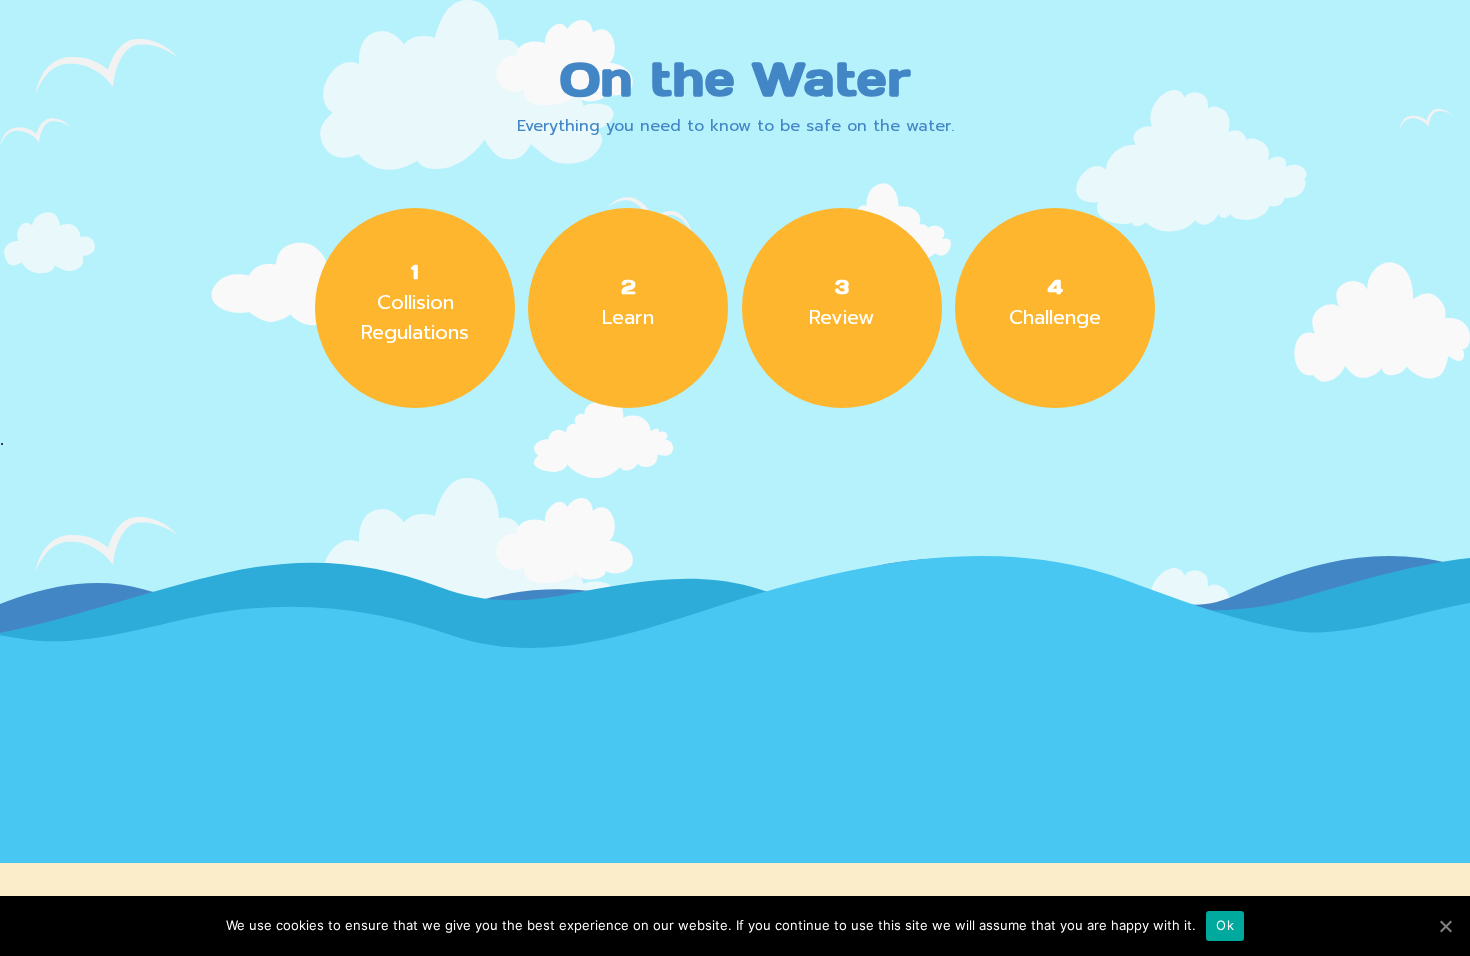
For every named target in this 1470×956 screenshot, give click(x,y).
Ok (1225, 925)
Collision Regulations (415, 303)
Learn (628, 303)
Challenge (1055, 303)
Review (841, 303)
